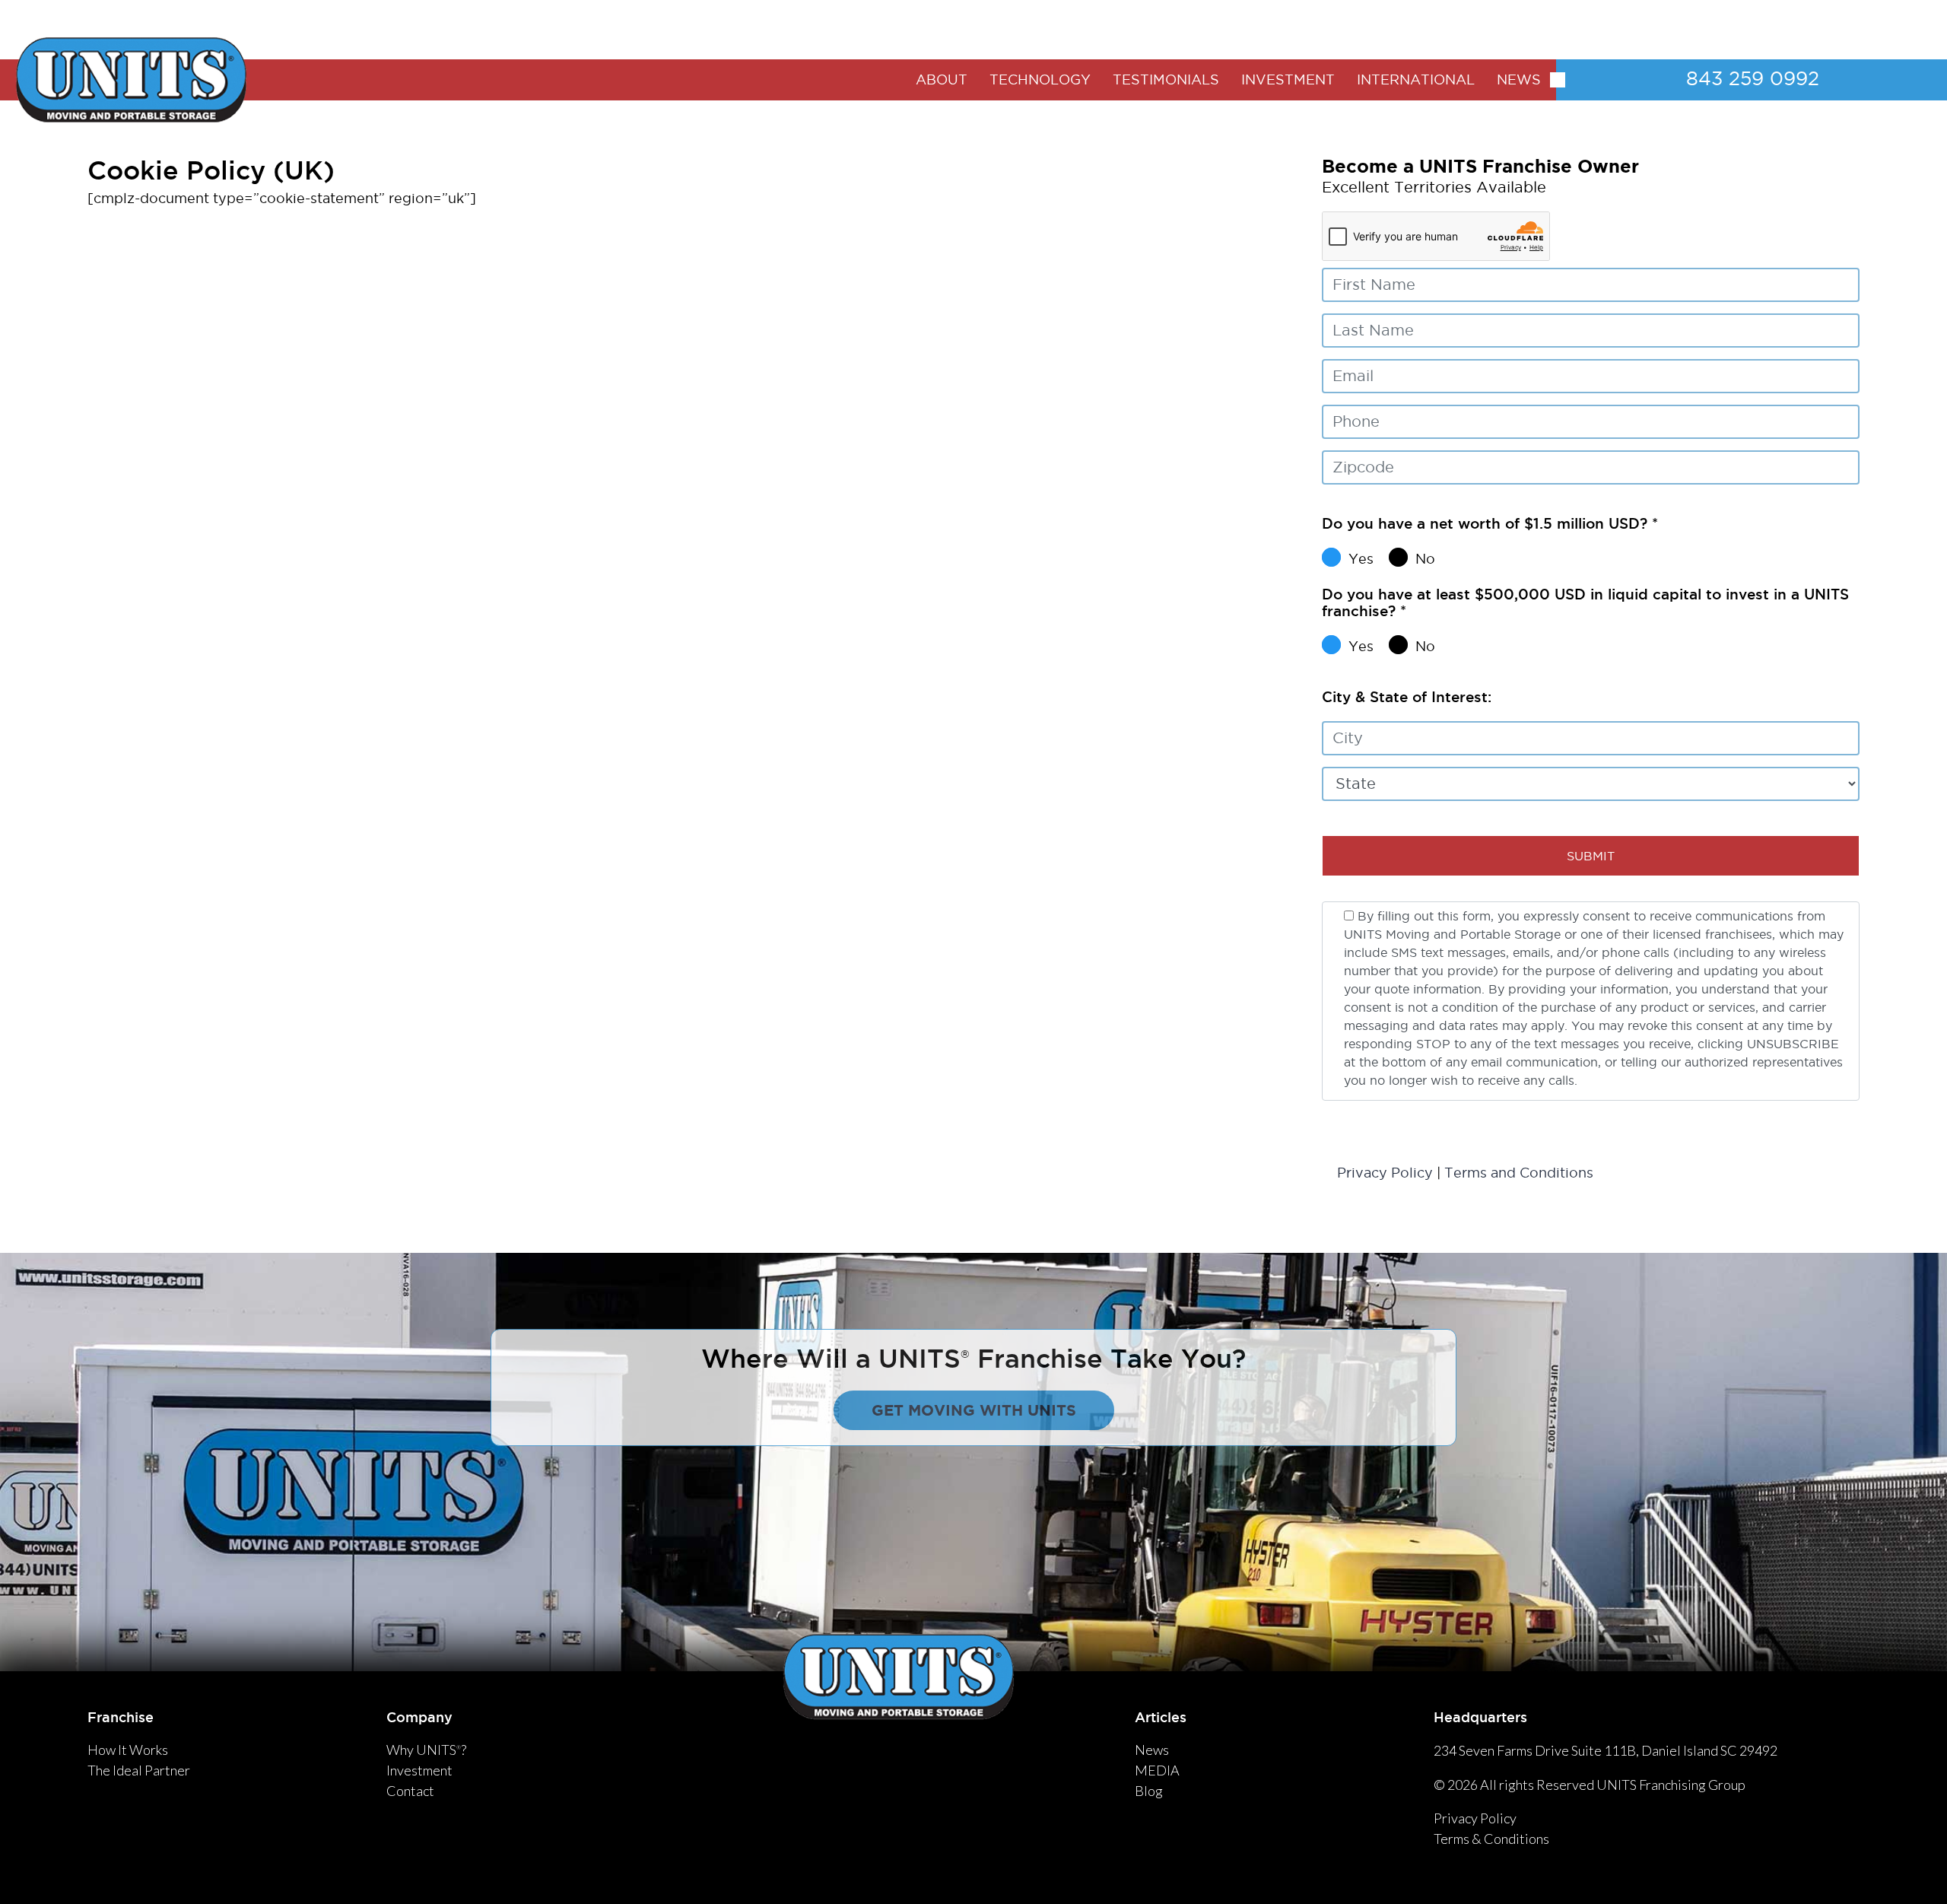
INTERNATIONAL (1416, 79)
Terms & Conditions (1491, 1839)
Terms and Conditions (1519, 1173)
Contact (410, 1791)
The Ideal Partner (139, 1770)
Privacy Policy (1385, 1173)
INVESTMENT (1288, 79)
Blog (1149, 1791)
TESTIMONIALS (1166, 79)
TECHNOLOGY (1040, 79)
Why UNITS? (426, 1750)
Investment (419, 1770)
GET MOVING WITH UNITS (974, 1410)
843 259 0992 (1753, 78)
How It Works (128, 1750)
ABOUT (942, 79)
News (1152, 1750)
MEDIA (1157, 1770)
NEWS (1519, 79)
